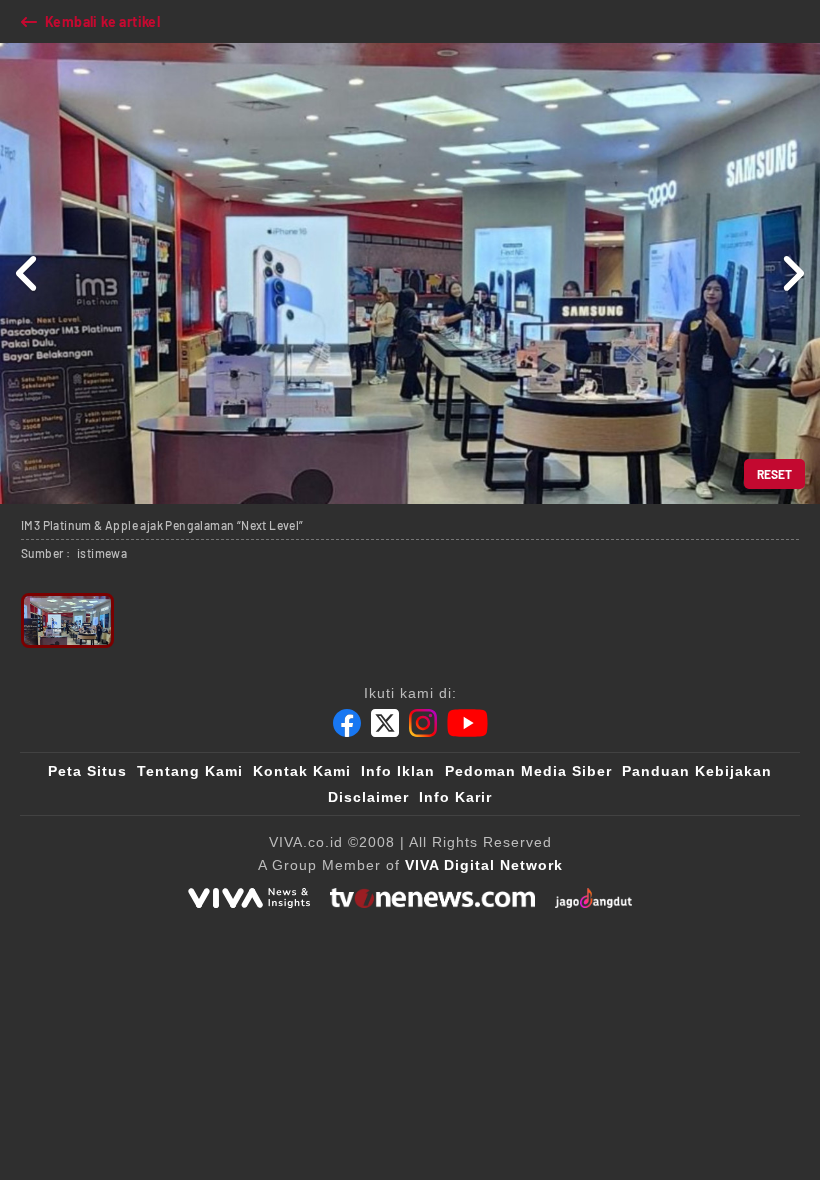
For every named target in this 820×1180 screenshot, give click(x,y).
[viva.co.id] (249, 898)
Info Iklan (398, 771)
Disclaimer (368, 797)
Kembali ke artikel (102, 21)
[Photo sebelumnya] (27, 273)
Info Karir (455, 797)
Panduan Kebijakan (697, 771)
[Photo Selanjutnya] (792, 273)
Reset (774, 474)
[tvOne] (432, 898)
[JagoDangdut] (593, 898)
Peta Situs (87, 771)
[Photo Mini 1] (67, 620)
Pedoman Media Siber (528, 771)
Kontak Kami (302, 771)
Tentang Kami (190, 771)
